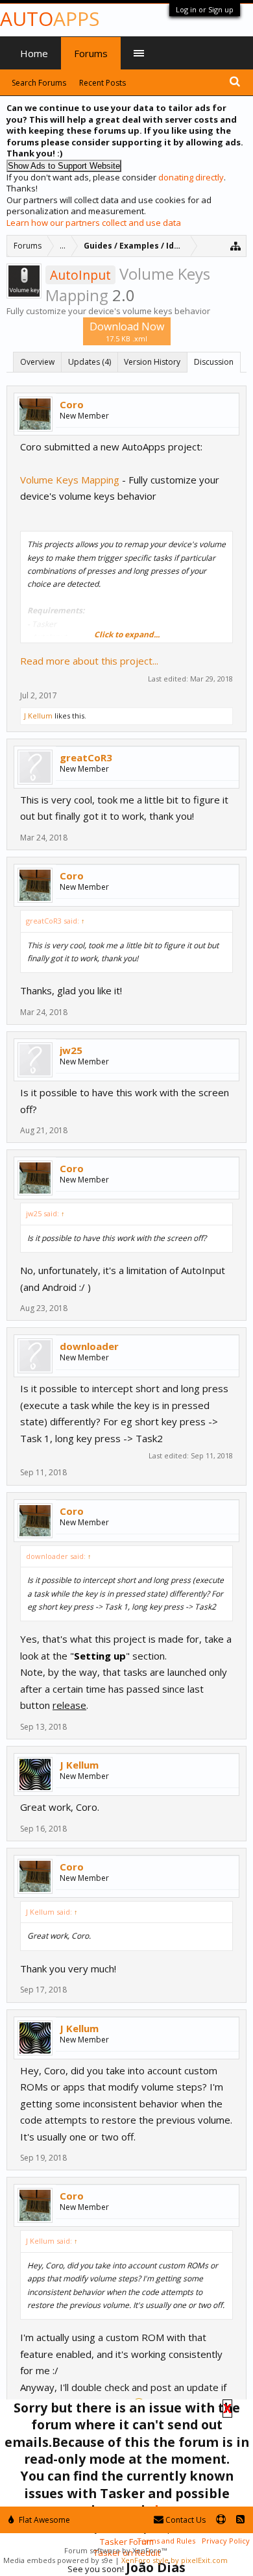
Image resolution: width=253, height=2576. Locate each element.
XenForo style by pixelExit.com (175, 2560)
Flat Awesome (43, 2520)
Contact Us (185, 2520)
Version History (152, 362)
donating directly (191, 177)
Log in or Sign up (205, 9)
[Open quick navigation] (236, 246)
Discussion (214, 362)
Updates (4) (90, 362)
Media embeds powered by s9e (58, 2560)
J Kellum (38, 716)
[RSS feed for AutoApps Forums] (240, 2520)
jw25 (71, 1050)
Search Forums (39, 83)
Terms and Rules (166, 2541)
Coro (72, 404)
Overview (37, 362)
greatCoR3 (86, 757)
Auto (50, 18)
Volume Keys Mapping (70, 480)
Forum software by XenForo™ (115, 2550)
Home (34, 53)
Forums (91, 53)
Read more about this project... (89, 661)
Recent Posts (102, 83)
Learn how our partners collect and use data (94, 223)
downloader (89, 1346)
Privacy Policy (226, 2541)
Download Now (127, 331)
